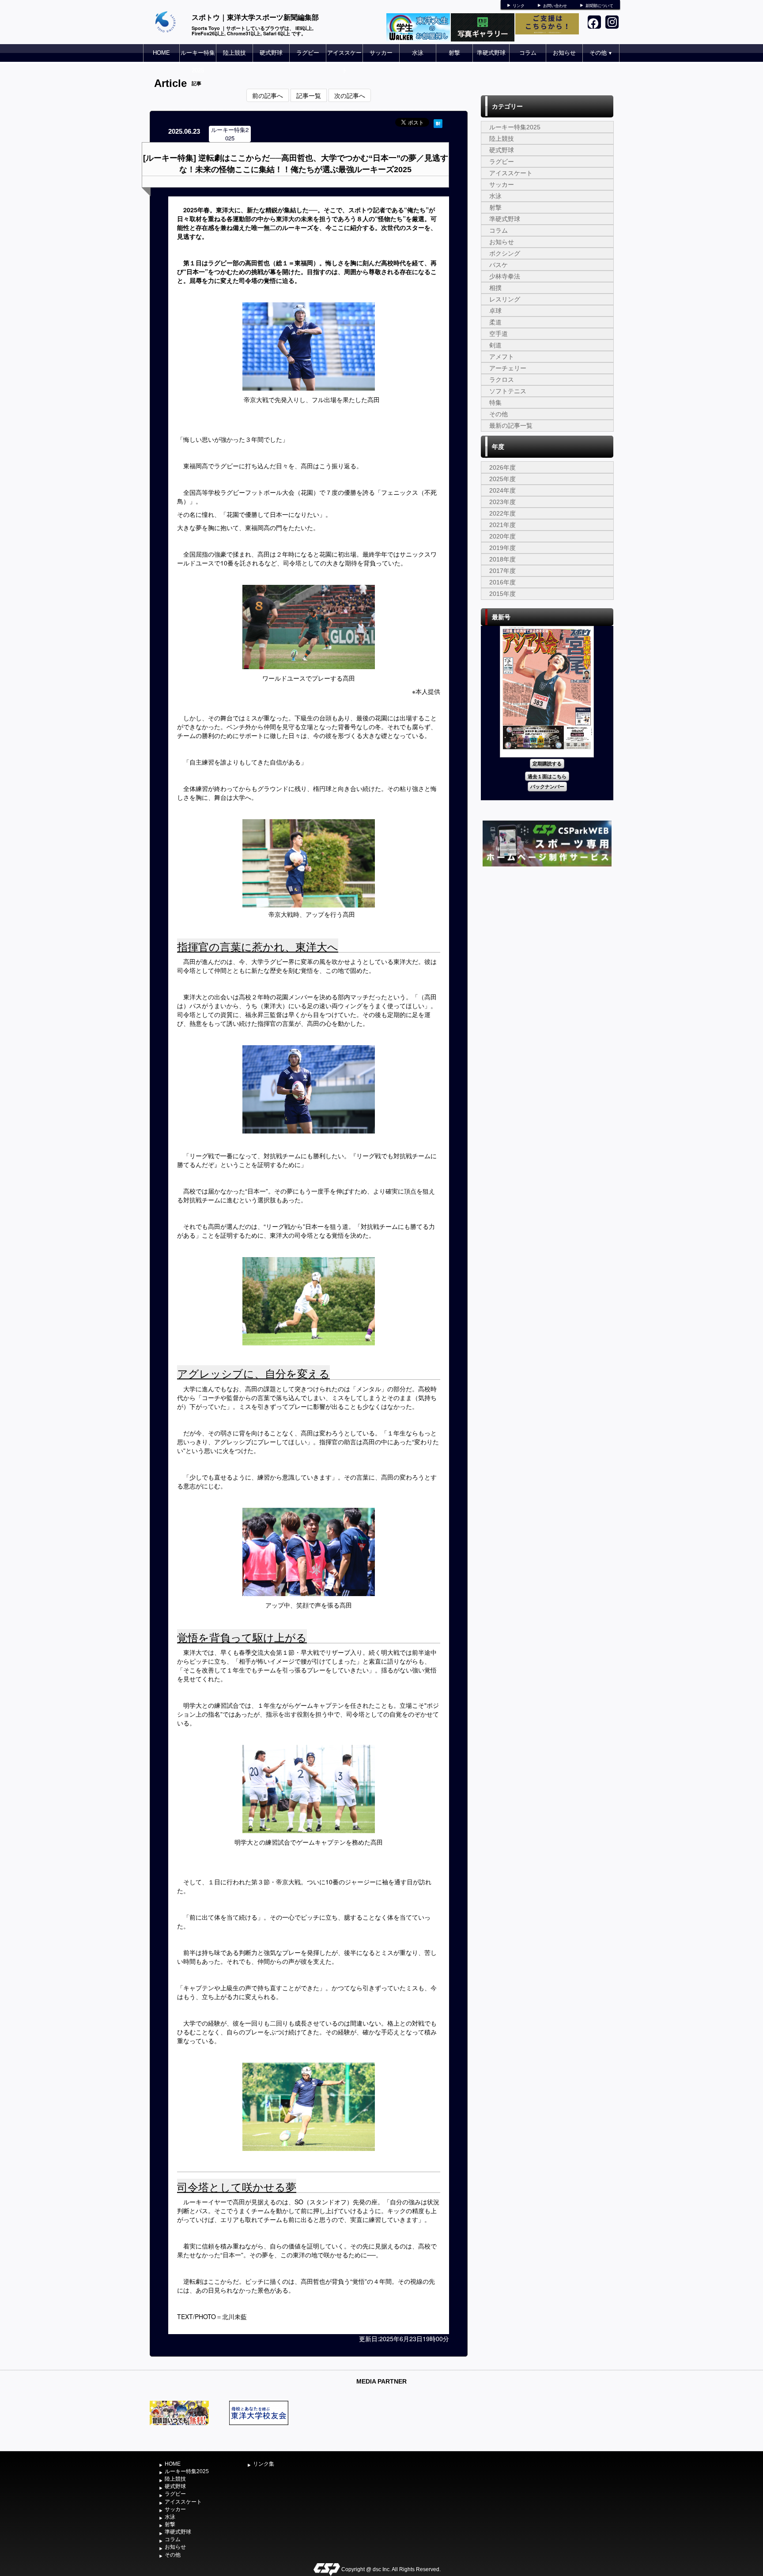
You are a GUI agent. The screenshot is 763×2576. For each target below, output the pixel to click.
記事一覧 (309, 95)
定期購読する (547, 763)
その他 (601, 53)
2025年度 (502, 479)
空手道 (499, 334)
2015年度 (502, 594)
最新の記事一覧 (511, 426)
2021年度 (502, 525)
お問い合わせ (555, 6)
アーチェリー (508, 368)
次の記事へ (350, 95)
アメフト (502, 357)
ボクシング (505, 253)
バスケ (499, 265)
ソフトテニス (508, 391)
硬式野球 (271, 53)
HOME (161, 53)
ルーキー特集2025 (198, 62)
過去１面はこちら (547, 776)
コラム (528, 53)
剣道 (495, 345)
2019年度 (502, 548)
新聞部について (599, 6)
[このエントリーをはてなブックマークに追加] (438, 122)
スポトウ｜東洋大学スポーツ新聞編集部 (255, 17)
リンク (519, 6)
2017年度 (502, 571)
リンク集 (264, 2464)
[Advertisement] (547, 935)
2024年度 (502, 490)
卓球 (495, 311)
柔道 (495, 322)
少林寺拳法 (505, 276)
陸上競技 (234, 53)
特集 (495, 403)
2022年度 (502, 513)
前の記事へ (268, 95)
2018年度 (502, 559)
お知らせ (564, 53)
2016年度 (502, 582)
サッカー (381, 53)
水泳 (418, 53)
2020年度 (502, 536)
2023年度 (502, 502)
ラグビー (308, 53)
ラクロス (502, 380)
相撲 (495, 288)
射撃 (454, 53)
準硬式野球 (491, 53)
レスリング (505, 299)
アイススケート (344, 62)
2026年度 (502, 467)
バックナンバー (547, 786)
